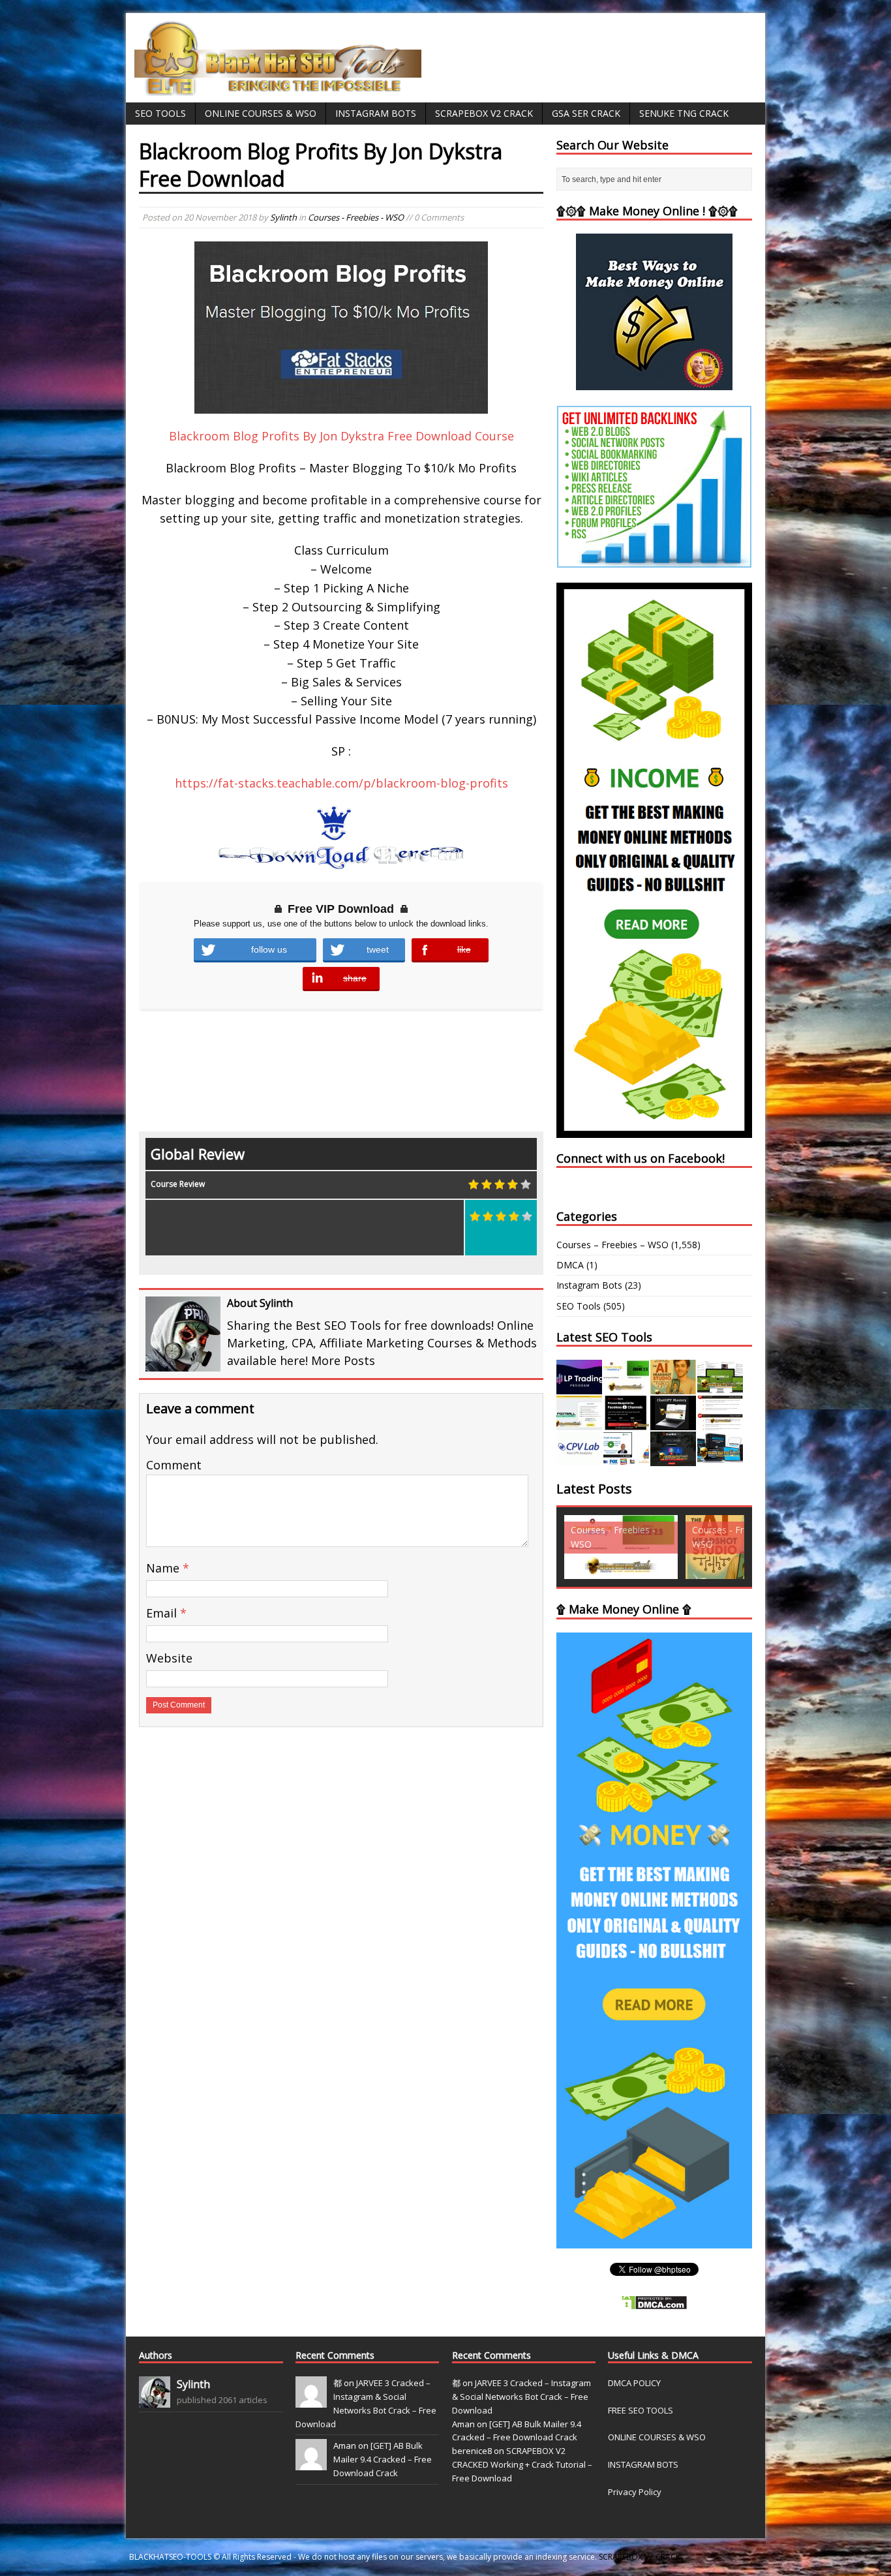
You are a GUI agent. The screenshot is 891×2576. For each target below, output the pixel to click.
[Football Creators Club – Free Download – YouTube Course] (579, 1423)
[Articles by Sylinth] (155, 2400)
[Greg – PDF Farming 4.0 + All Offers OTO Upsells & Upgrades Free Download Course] (720, 1387)
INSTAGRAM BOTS (643, 2464)
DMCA (570, 1265)
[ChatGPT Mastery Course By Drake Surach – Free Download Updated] (673, 1423)
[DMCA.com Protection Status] (654, 2303)
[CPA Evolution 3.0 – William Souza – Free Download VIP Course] (720, 1423)
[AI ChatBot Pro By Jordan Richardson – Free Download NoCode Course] (673, 1459)
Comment (174, 1465)
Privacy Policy (635, 2492)
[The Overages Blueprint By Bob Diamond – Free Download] (626, 1459)
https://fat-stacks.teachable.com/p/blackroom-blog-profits (341, 783)
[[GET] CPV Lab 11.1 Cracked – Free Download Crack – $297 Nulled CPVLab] (579, 1459)
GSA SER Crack (586, 113)
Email (163, 1613)
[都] (311, 2400)
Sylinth (283, 217)
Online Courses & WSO (261, 113)
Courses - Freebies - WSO (356, 217)
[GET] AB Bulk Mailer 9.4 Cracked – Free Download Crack (383, 2459)
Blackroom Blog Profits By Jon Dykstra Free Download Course (341, 436)
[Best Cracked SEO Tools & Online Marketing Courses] (279, 88)
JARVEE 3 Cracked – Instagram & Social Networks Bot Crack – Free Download (521, 2397)
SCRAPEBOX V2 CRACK (640, 2557)
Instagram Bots (376, 113)
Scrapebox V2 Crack (484, 113)
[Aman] (311, 2464)
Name (164, 1568)
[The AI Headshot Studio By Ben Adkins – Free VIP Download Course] (673, 1387)
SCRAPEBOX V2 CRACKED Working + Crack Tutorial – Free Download (522, 2464)
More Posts (343, 1360)
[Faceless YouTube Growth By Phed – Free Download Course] (626, 1423)
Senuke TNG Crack (684, 113)
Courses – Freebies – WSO (612, 1245)
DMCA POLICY (634, 2383)
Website (169, 1658)
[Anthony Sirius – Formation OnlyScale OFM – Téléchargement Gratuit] (720, 1459)
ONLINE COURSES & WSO (657, 2437)
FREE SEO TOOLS (641, 2410)
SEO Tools (160, 113)
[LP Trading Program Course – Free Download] (579, 1387)
